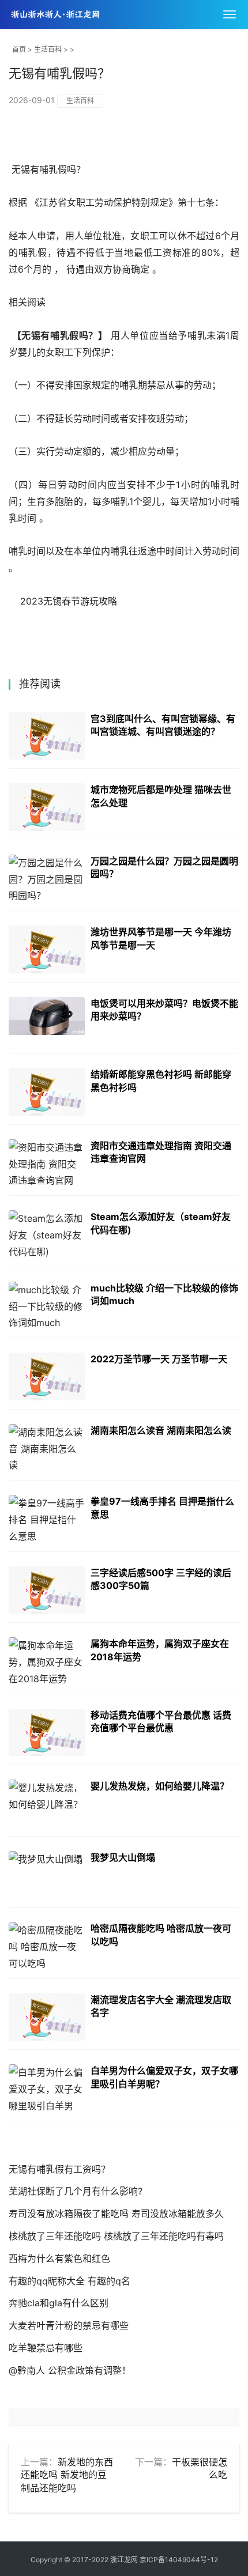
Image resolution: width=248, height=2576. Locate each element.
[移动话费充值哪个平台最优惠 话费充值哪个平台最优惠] (47, 1733)
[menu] (230, 14)
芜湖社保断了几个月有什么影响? (76, 2191)
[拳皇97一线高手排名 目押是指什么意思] (47, 1519)
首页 (19, 49)
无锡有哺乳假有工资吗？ (59, 2169)
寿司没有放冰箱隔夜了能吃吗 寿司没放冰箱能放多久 (116, 2214)
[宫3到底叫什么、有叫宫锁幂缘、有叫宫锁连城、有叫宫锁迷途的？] (47, 736)
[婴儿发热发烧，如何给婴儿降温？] (47, 1803)
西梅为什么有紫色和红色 (59, 2258)
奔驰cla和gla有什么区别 (59, 2303)
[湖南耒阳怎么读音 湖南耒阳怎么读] (47, 1448)
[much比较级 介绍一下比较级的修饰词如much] (47, 1306)
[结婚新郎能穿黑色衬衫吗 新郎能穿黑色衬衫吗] (47, 1092)
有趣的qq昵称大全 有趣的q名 (69, 2281)
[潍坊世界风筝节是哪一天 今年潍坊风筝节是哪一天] (47, 949)
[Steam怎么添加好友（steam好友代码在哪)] (47, 1234)
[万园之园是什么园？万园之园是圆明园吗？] (47, 879)
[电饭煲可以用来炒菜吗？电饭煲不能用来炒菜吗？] (47, 1021)
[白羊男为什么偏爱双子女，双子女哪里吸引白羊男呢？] (47, 2088)
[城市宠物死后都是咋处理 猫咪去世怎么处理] (47, 807)
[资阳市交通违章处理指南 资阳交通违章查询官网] (47, 1163)
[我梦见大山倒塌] (47, 1875)
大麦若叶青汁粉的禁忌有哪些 (69, 2325)
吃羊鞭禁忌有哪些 (46, 2348)
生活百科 (48, 49)
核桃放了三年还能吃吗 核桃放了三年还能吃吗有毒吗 (116, 2236)
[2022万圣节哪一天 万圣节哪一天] (47, 1376)
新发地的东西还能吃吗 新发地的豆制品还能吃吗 (67, 2475)
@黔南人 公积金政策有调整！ (70, 2370)
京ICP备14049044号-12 (179, 2560)
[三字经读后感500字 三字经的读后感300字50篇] (47, 1590)
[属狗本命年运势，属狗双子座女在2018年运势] (47, 1661)
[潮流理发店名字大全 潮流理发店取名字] (47, 2017)
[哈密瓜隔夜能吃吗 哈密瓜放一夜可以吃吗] (47, 1946)
